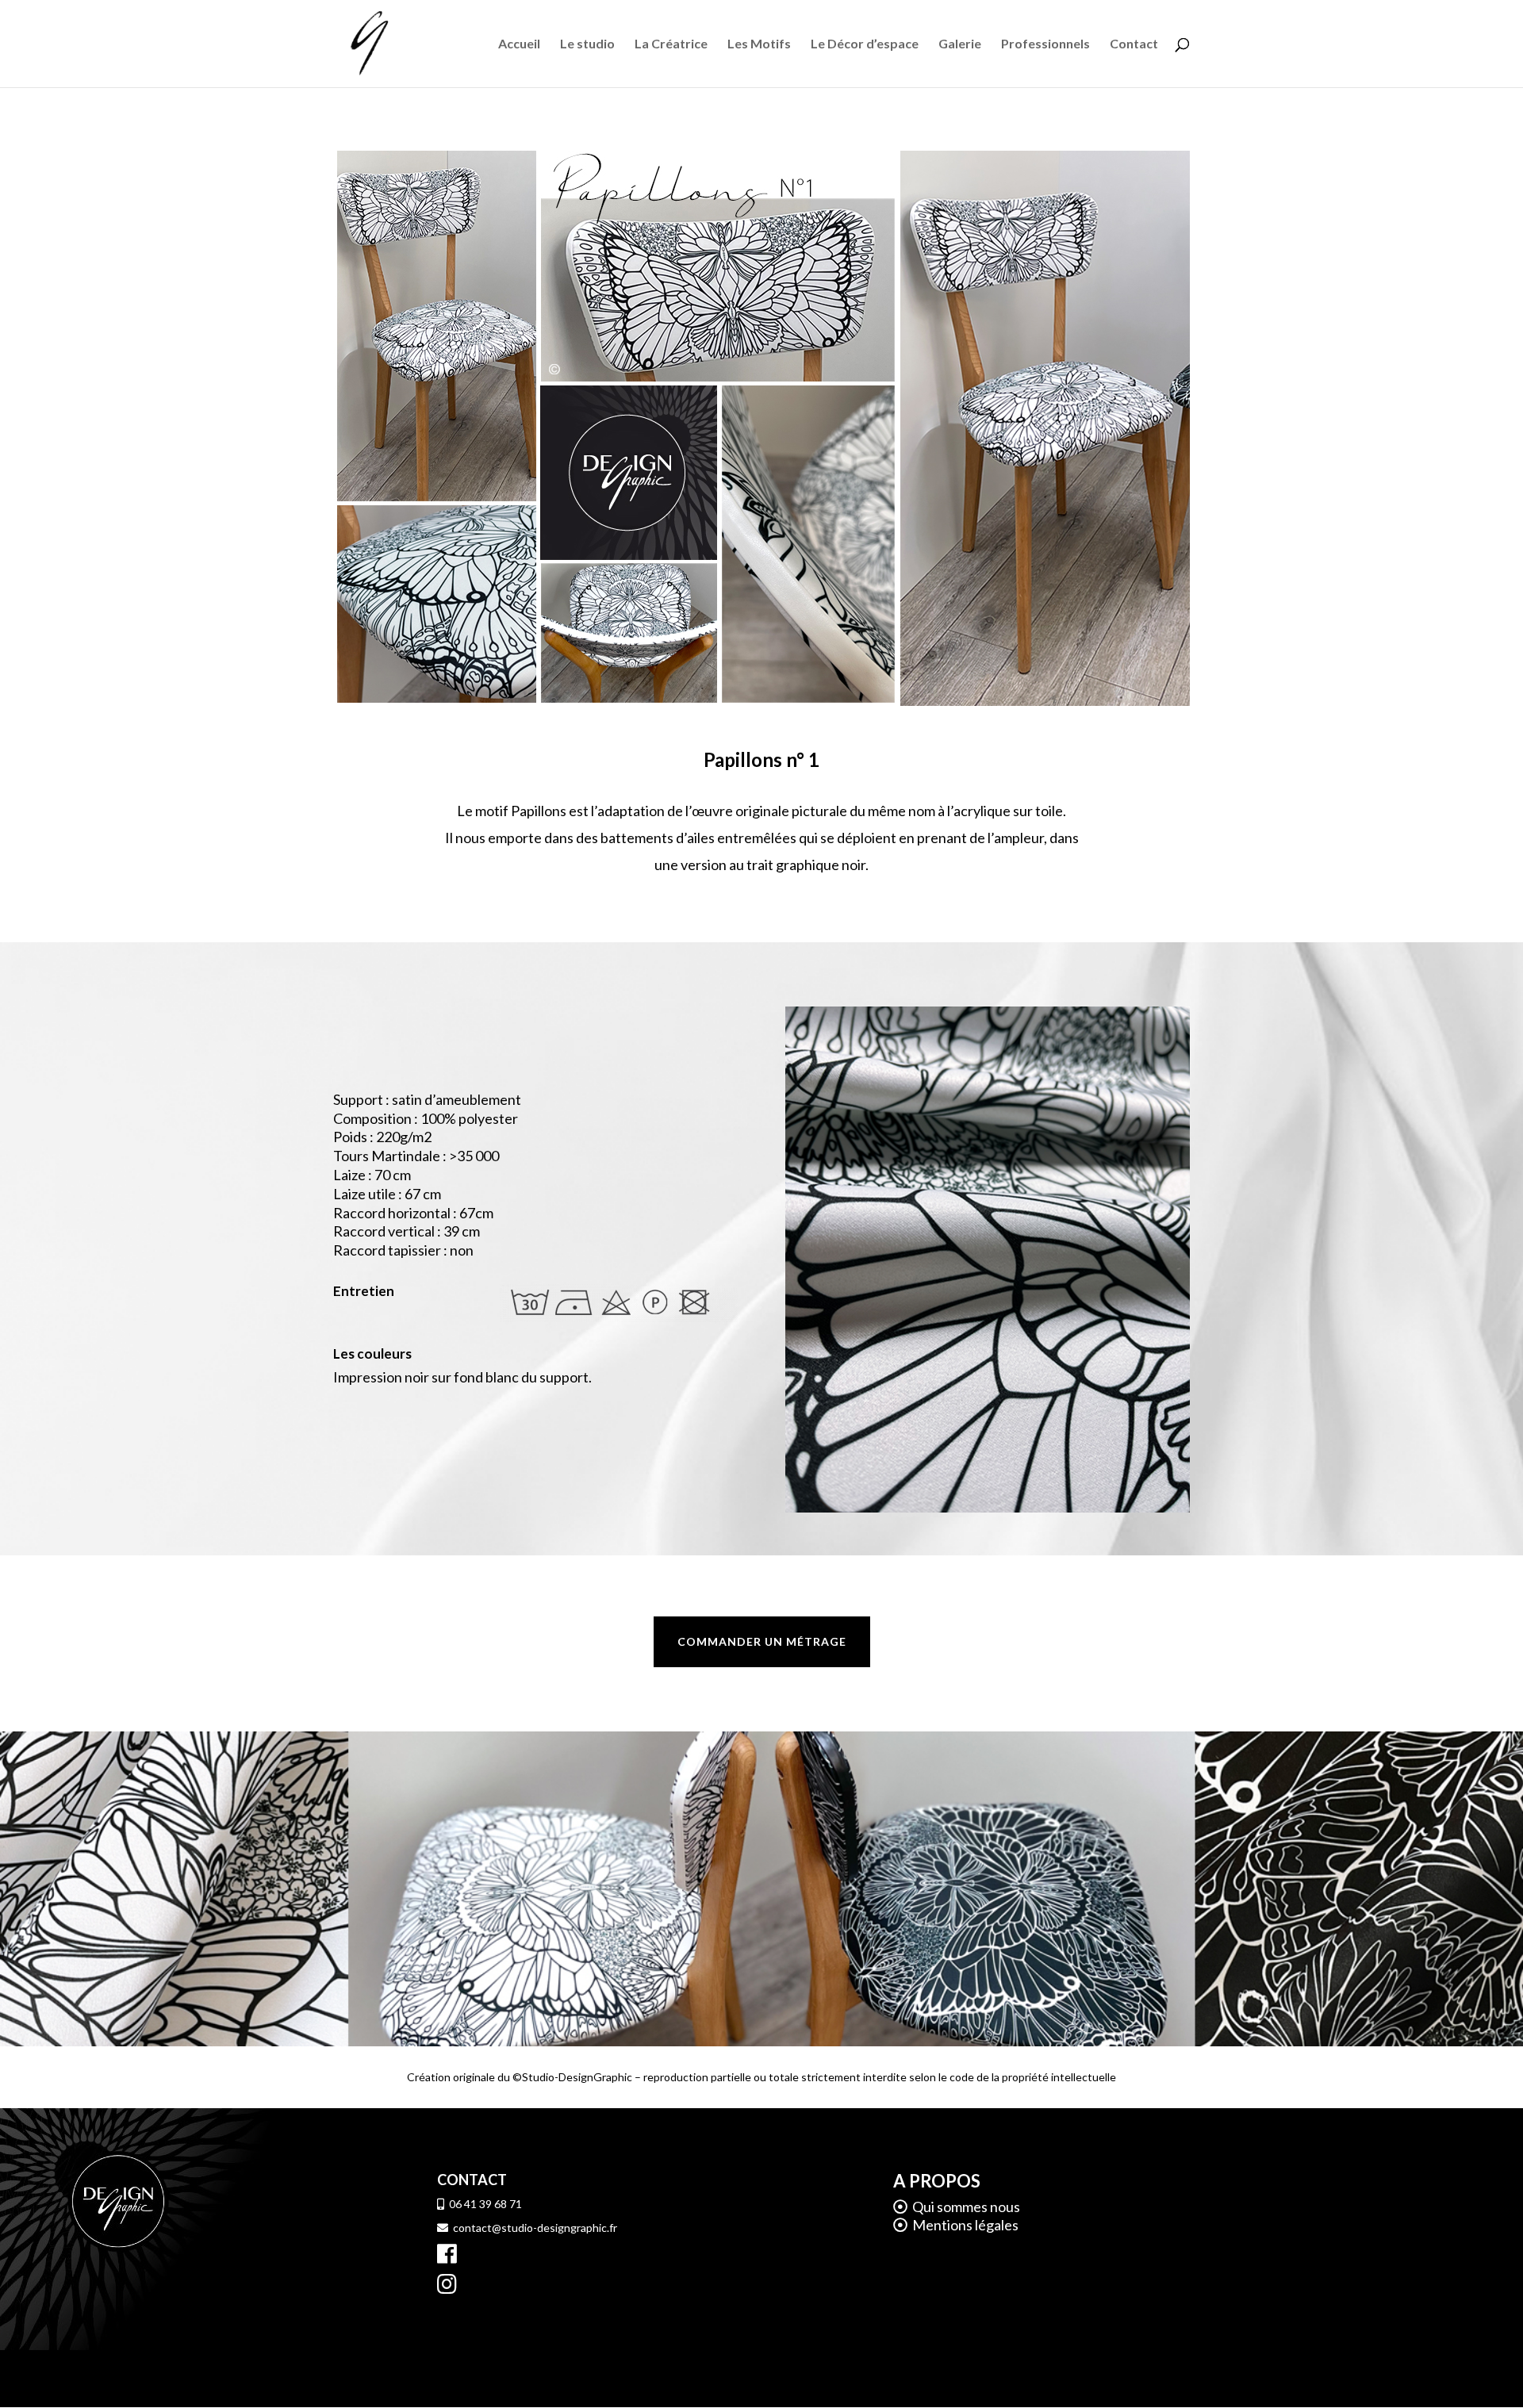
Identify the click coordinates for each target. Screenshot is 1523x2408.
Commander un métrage (762, 1641)
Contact (1134, 44)
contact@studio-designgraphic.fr (533, 2228)
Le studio (587, 44)
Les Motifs (759, 44)
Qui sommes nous (966, 2207)
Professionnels (1045, 44)
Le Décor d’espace (865, 44)
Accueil (519, 44)
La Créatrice (671, 44)
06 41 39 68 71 (483, 2204)
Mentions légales (963, 2225)
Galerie (960, 44)
